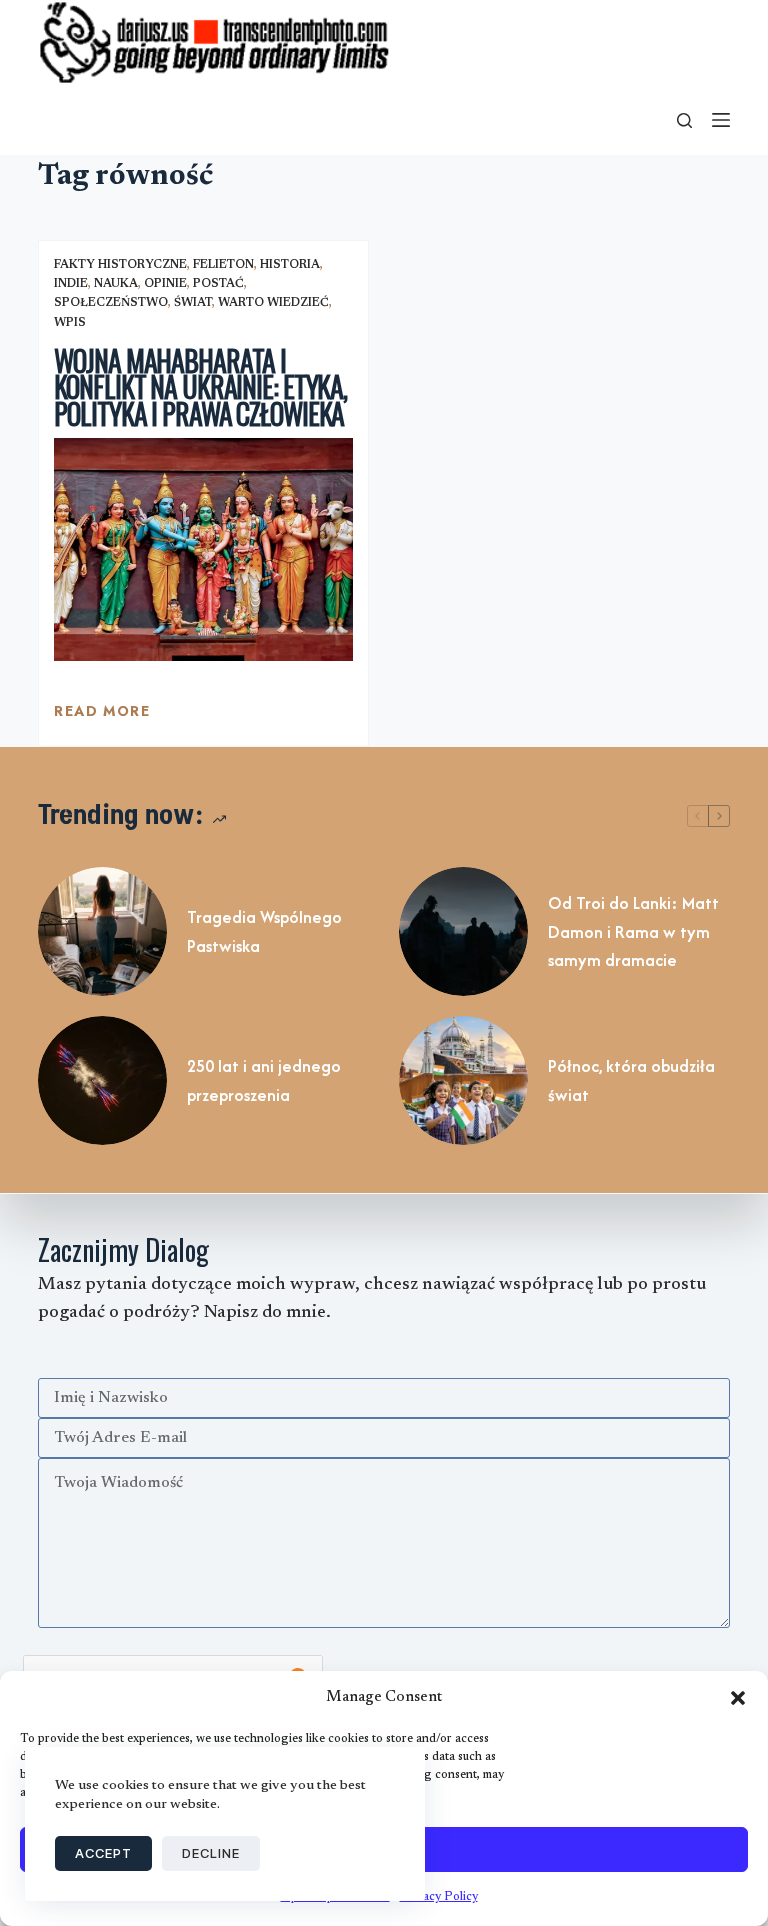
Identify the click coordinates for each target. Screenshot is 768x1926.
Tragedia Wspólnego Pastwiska (264, 931)
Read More (102, 716)
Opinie (165, 284)
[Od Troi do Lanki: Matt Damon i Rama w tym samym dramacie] (463, 931)
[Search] (684, 120)
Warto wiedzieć (273, 303)
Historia (290, 265)
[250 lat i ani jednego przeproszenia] (102, 1080)
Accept (103, 1853)
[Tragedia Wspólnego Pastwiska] (102, 931)
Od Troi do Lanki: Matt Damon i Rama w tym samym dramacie (633, 932)
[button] (738, 1698)
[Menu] (721, 120)
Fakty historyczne (120, 265)
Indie (71, 284)
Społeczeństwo (111, 303)
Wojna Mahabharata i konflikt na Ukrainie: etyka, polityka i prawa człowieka (200, 387)
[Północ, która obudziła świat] (463, 1080)
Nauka (116, 284)
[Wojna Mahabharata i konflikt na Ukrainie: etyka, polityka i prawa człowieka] (203, 550)
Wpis (70, 323)
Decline (211, 1853)
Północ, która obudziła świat (631, 1080)
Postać (218, 284)
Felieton (223, 265)
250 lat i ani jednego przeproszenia (264, 1080)
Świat (193, 303)
